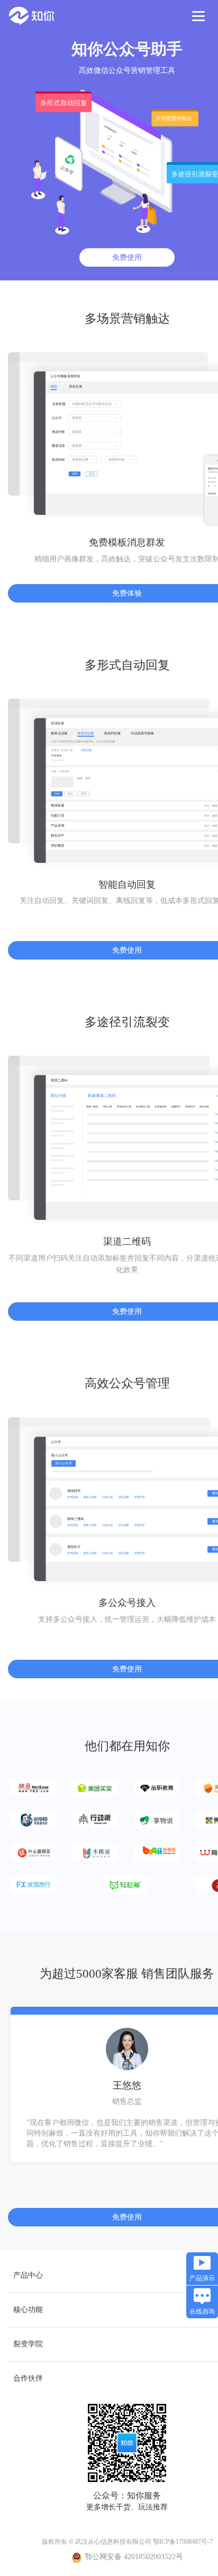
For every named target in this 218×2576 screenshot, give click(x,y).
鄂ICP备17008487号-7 (183, 2542)
